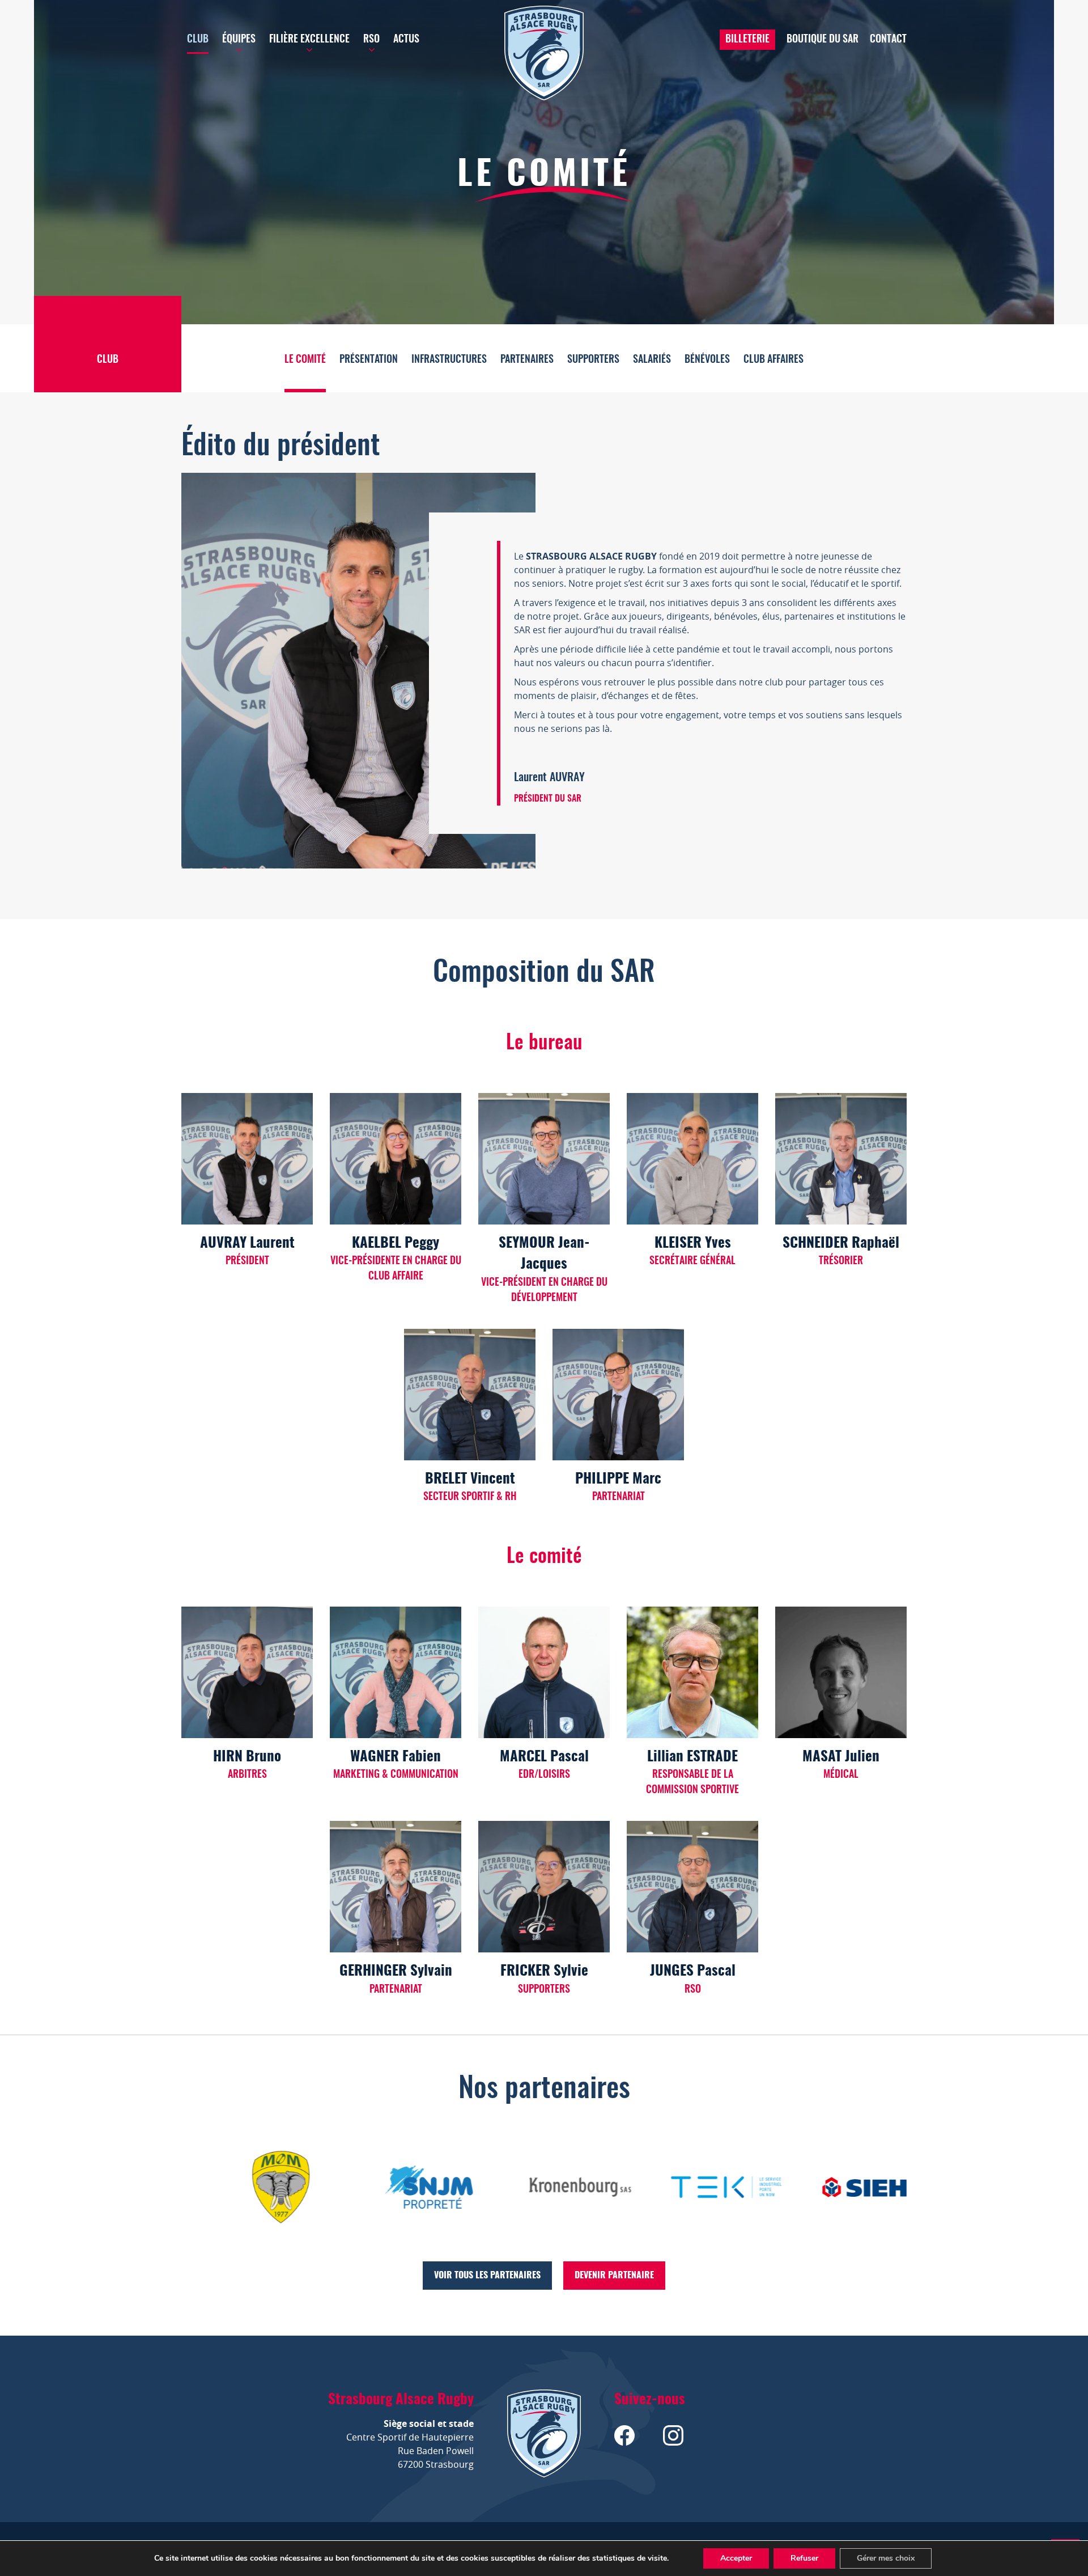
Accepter (736, 2558)
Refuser (804, 2558)
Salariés (652, 360)
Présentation (369, 360)
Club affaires (773, 360)
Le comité (305, 360)
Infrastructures (449, 360)
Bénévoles (707, 360)
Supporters (593, 360)
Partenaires (527, 360)
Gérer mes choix (886, 2558)
